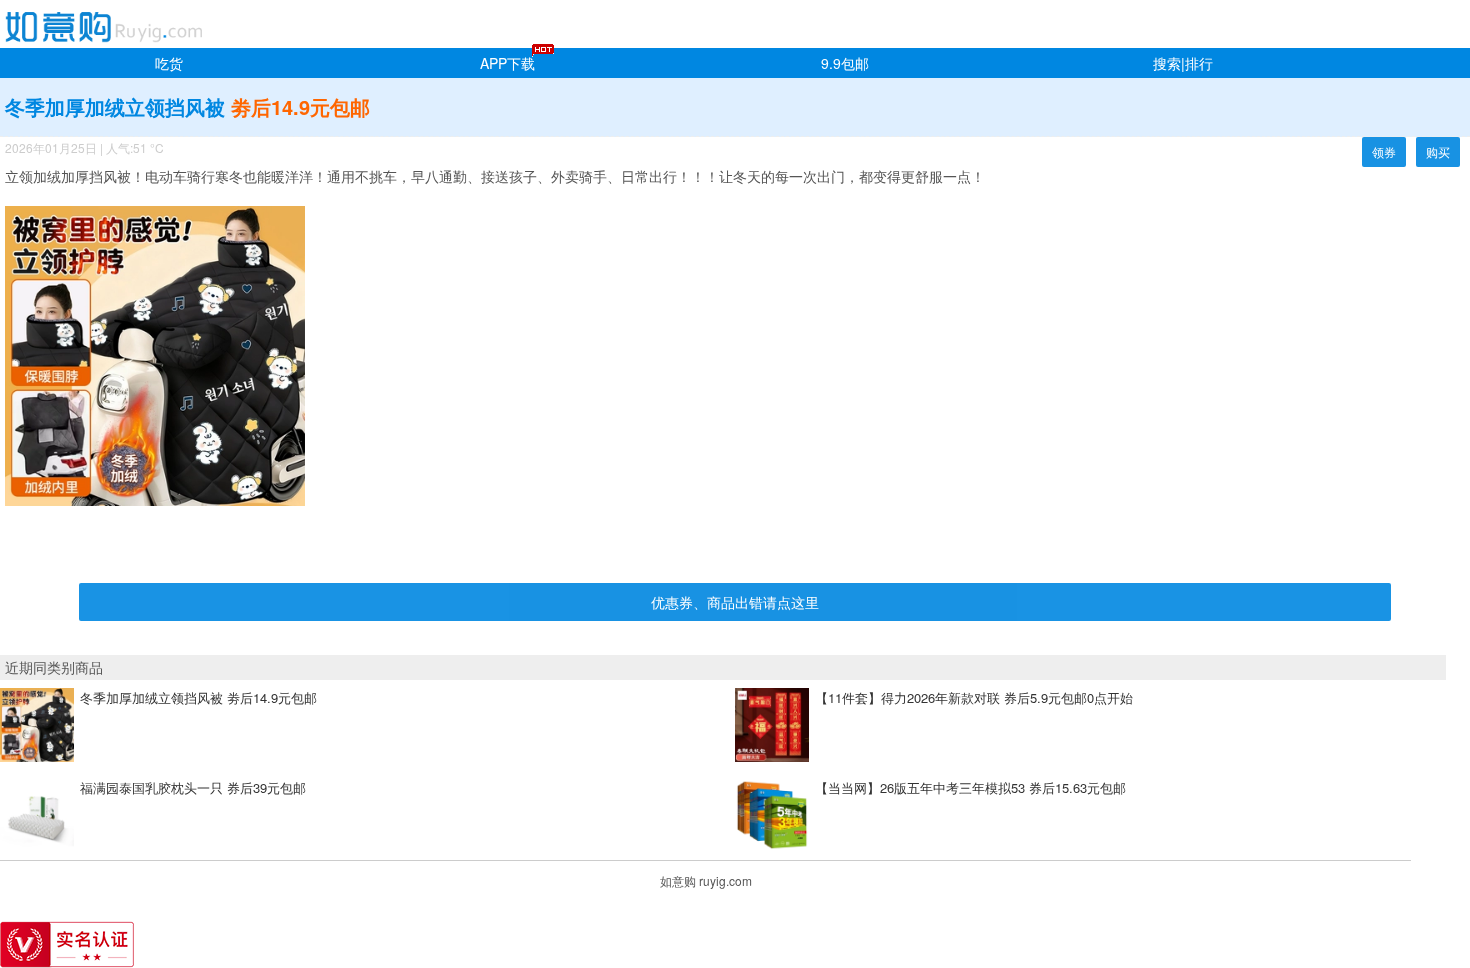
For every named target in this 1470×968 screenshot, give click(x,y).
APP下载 (507, 63)
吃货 (169, 63)
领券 (1384, 151)
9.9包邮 (845, 63)
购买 (1438, 151)
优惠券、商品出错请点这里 (735, 602)
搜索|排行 (1183, 63)
